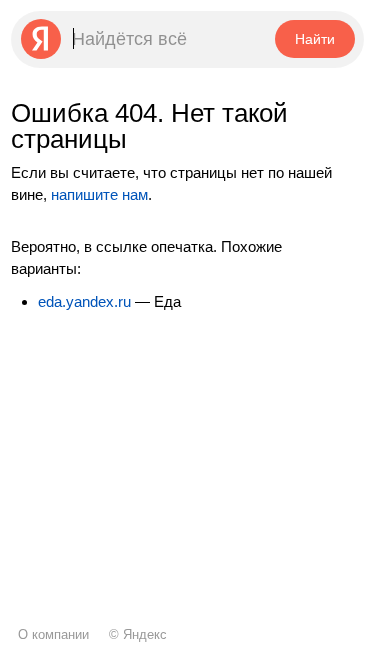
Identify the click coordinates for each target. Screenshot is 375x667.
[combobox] (141, 39)
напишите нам (99, 194)
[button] (314, 39)
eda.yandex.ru (84, 301)
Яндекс (145, 634)
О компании (53, 634)
